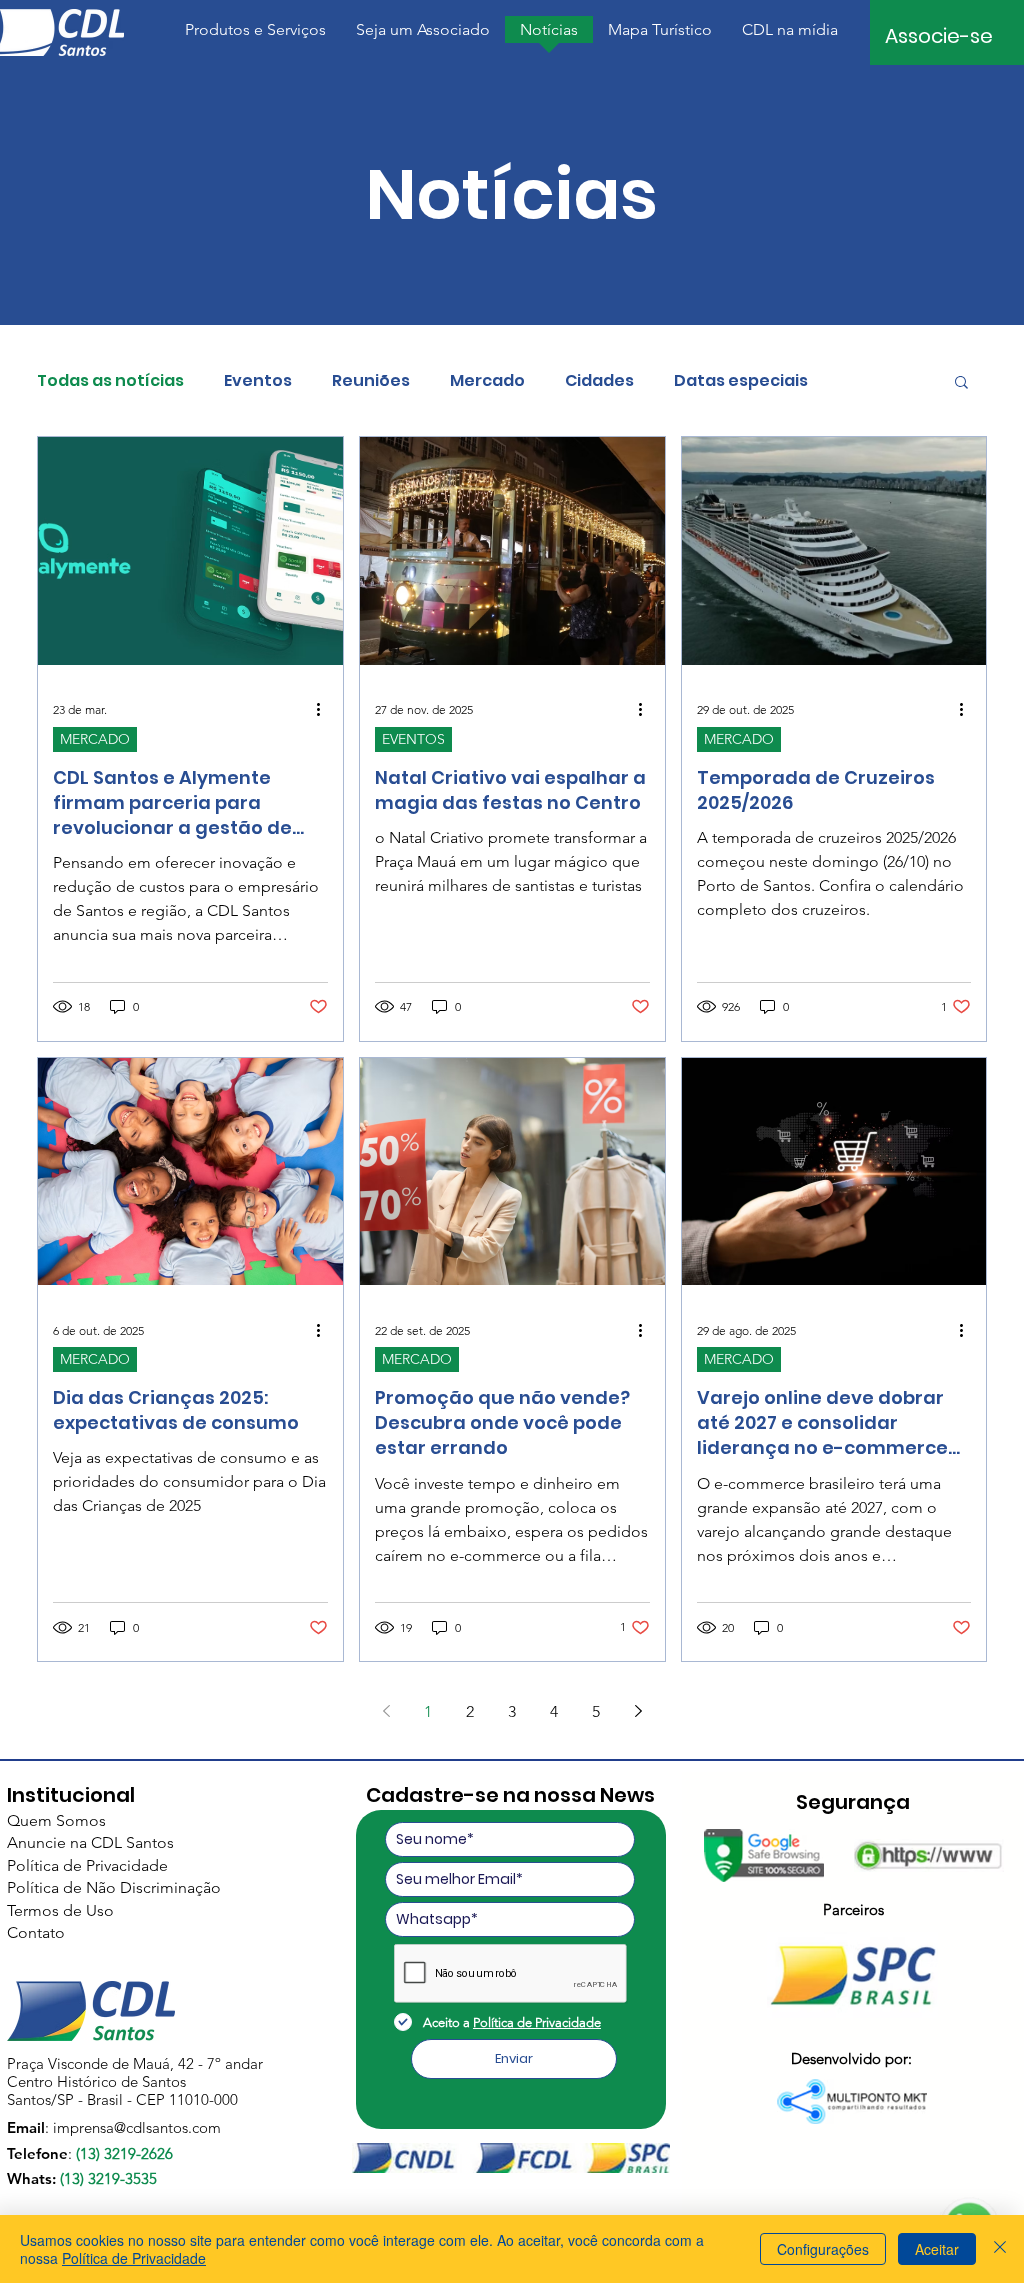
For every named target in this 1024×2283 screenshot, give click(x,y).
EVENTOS (413, 739)
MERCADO (95, 739)
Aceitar (937, 2249)
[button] (255, 36)
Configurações (823, 2249)
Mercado (487, 381)
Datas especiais (741, 381)
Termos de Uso (60, 1910)
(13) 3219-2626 (124, 2153)
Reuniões (371, 381)
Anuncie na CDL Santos (90, 1842)
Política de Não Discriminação (114, 1887)
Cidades (599, 381)
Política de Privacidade (87, 1865)
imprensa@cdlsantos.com (137, 2127)
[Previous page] (386, 1711)
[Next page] (638, 1711)
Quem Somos (56, 1820)
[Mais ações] (325, 710)
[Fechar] (1000, 2249)
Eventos (258, 381)
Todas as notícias (110, 381)
